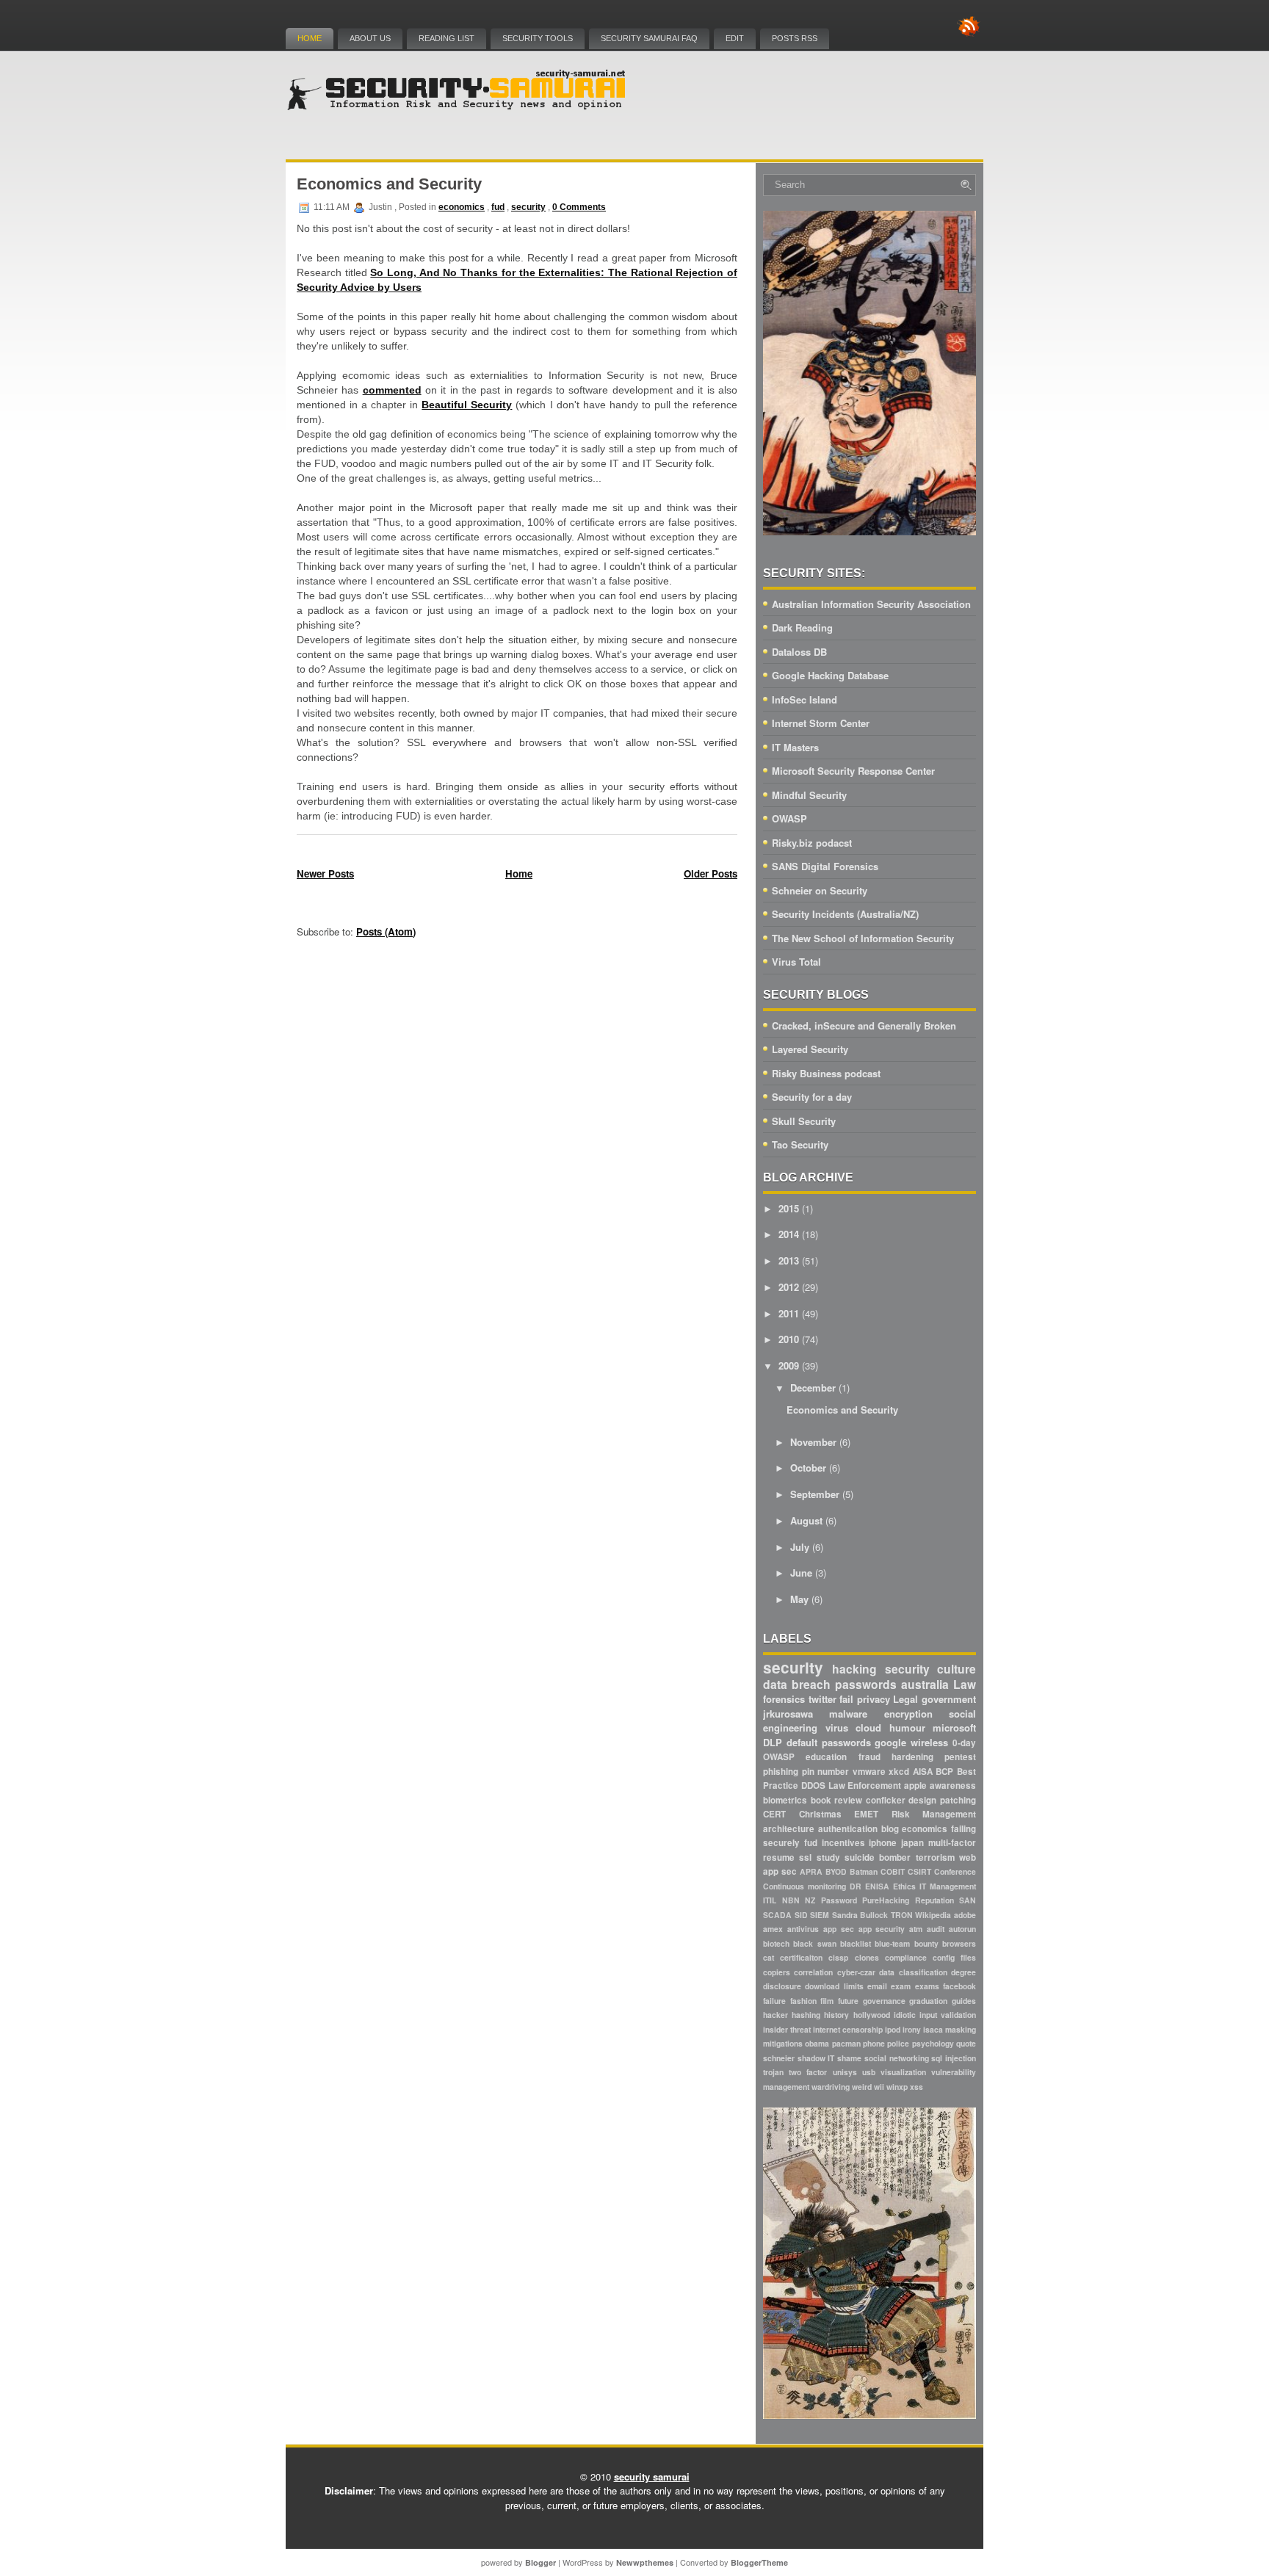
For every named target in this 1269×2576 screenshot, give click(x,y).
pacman (846, 2043)
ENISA (877, 1886)
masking (961, 2029)
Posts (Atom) (386, 931)
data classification (913, 1972)
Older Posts (711, 873)
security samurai (652, 2476)
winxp (897, 2087)
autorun (962, 1929)
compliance (906, 1957)
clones (867, 1957)
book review (837, 1800)
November (813, 1442)
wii (879, 2087)
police (898, 2043)
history (836, 2015)
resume (779, 1857)
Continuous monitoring (805, 1886)
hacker (775, 2015)
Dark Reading (802, 627)
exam (901, 1986)
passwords (866, 1684)
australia (925, 1684)
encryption (908, 1714)
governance (884, 2001)
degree (963, 1972)
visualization (903, 2072)
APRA (811, 1871)
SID (801, 1915)
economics (462, 207)
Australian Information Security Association (871, 604)
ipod (893, 2029)
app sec (839, 1929)
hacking (854, 1669)
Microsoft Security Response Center (853, 771)
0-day (964, 1743)
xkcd (899, 1772)
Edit (735, 38)
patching (958, 1800)
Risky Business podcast (826, 1073)
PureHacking (886, 1900)
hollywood (872, 2015)
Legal (905, 1699)
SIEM (820, 1915)
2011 (789, 1313)
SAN (968, 1900)
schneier (779, 2058)
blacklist (856, 1943)
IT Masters (795, 747)
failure (774, 2001)
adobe (965, 1915)
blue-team (892, 1943)
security (528, 207)
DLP (773, 1742)
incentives (843, 1843)
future (848, 2001)
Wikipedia (933, 1915)
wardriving (831, 2087)
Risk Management (934, 1814)
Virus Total (796, 962)
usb (869, 2072)
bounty (926, 1943)
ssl (805, 1857)
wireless (929, 1742)
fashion (803, 2001)
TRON (902, 1915)
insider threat (787, 2029)
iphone (883, 1843)
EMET (866, 1814)
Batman (864, 1871)
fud (498, 207)
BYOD (836, 1871)
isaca (933, 2029)
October (808, 1468)
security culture (930, 1669)
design (922, 1800)
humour (907, 1727)
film (827, 2001)
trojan (773, 2072)
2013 (789, 1260)
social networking (897, 2058)
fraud (869, 1757)
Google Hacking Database (830, 675)
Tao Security (800, 1144)
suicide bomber (878, 1857)
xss (916, 2087)
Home (310, 38)
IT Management (948, 1886)
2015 (789, 1208)
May (799, 1599)
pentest (960, 1757)
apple (915, 1786)
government (949, 1699)
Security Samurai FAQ (649, 38)
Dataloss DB (799, 652)
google (890, 1742)
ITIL (770, 1900)
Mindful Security (809, 795)
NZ (810, 1900)
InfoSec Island (805, 699)
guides (964, 2001)
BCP (944, 1772)
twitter (822, 1699)
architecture (789, 1829)
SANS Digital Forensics (825, 866)
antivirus (803, 1929)
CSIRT (919, 1871)
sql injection (954, 2058)
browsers (959, 1943)
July (800, 1547)
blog (890, 1829)
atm (916, 1929)
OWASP (789, 818)
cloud (868, 1727)
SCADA (777, 1915)
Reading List (446, 38)
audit (936, 1929)
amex (773, 1929)
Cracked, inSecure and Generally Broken (864, 1025)
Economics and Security (389, 184)
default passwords (829, 1742)
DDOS (813, 1786)
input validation (948, 2015)
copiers (777, 1972)
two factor (808, 2072)
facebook (959, 1986)
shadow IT (816, 2058)
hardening (912, 1757)
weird (862, 2087)
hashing (806, 2015)
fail (846, 1699)
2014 (789, 1234)
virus (837, 1727)
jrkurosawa (788, 1714)
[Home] (458, 107)
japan (912, 1843)
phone (874, 2043)
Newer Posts (325, 873)
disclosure (782, 1986)
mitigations (783, 2043)
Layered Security (810, 1049)
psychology (933, 2043)
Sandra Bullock (860, 1915)
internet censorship (848, 2029)
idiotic (905, 2015)
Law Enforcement (865, 1786)
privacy (874, 1699)
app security (882, 1929)
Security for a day (812, 1097)
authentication (848, 1829)
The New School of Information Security (863, 938)
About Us (370, 38)
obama (817, 2043)
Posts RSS (795, 38)
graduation (928, 2001)
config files (954, 1957)
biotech (776, 1943)
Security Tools (538, 38)
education (826, 1757)
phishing (781, 1772)
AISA (923, 1772)
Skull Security (804, 1121)
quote (966, 2043)
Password (839, 1900)
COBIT (893, 1871)
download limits (834, 1986)
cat (769, 1957)
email (877, 1986)
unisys (845, 2072)
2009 (789, 1365)
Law (965, 1684)
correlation (813, 1972)
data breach (797, 1684)
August (806, 1520)
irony (912, 2029)
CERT (774, 1814)
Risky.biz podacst (812, 843)
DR (856, 1886)
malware (848, 1714)
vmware (869, 1772)
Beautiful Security (467, 405)
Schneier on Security (820, 890)
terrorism (935, 1857)
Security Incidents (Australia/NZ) (845, 914)
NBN (791, 1900)
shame (849, 2058)
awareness (953, 1786)
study (828, 1857)
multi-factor (952, 1843)
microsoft (954, 1727)
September (815, 1494)
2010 (789, 1339)
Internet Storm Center (821, 723)
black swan (814, 1943)
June (801, 1573)
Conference (955, 1871)
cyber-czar (856, 1972)
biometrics (785, 1800)
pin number (826, 1772)
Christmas (820, 1814)
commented (392, 390)
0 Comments (579, 207)
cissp (838, 1957)
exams (927, 1986)
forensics (784, 1699)
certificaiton (801, 1957)
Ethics (904, 1886)
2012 (789, 1287)
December (813, 1388)
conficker (886, 1800)
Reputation (934, 1900)
